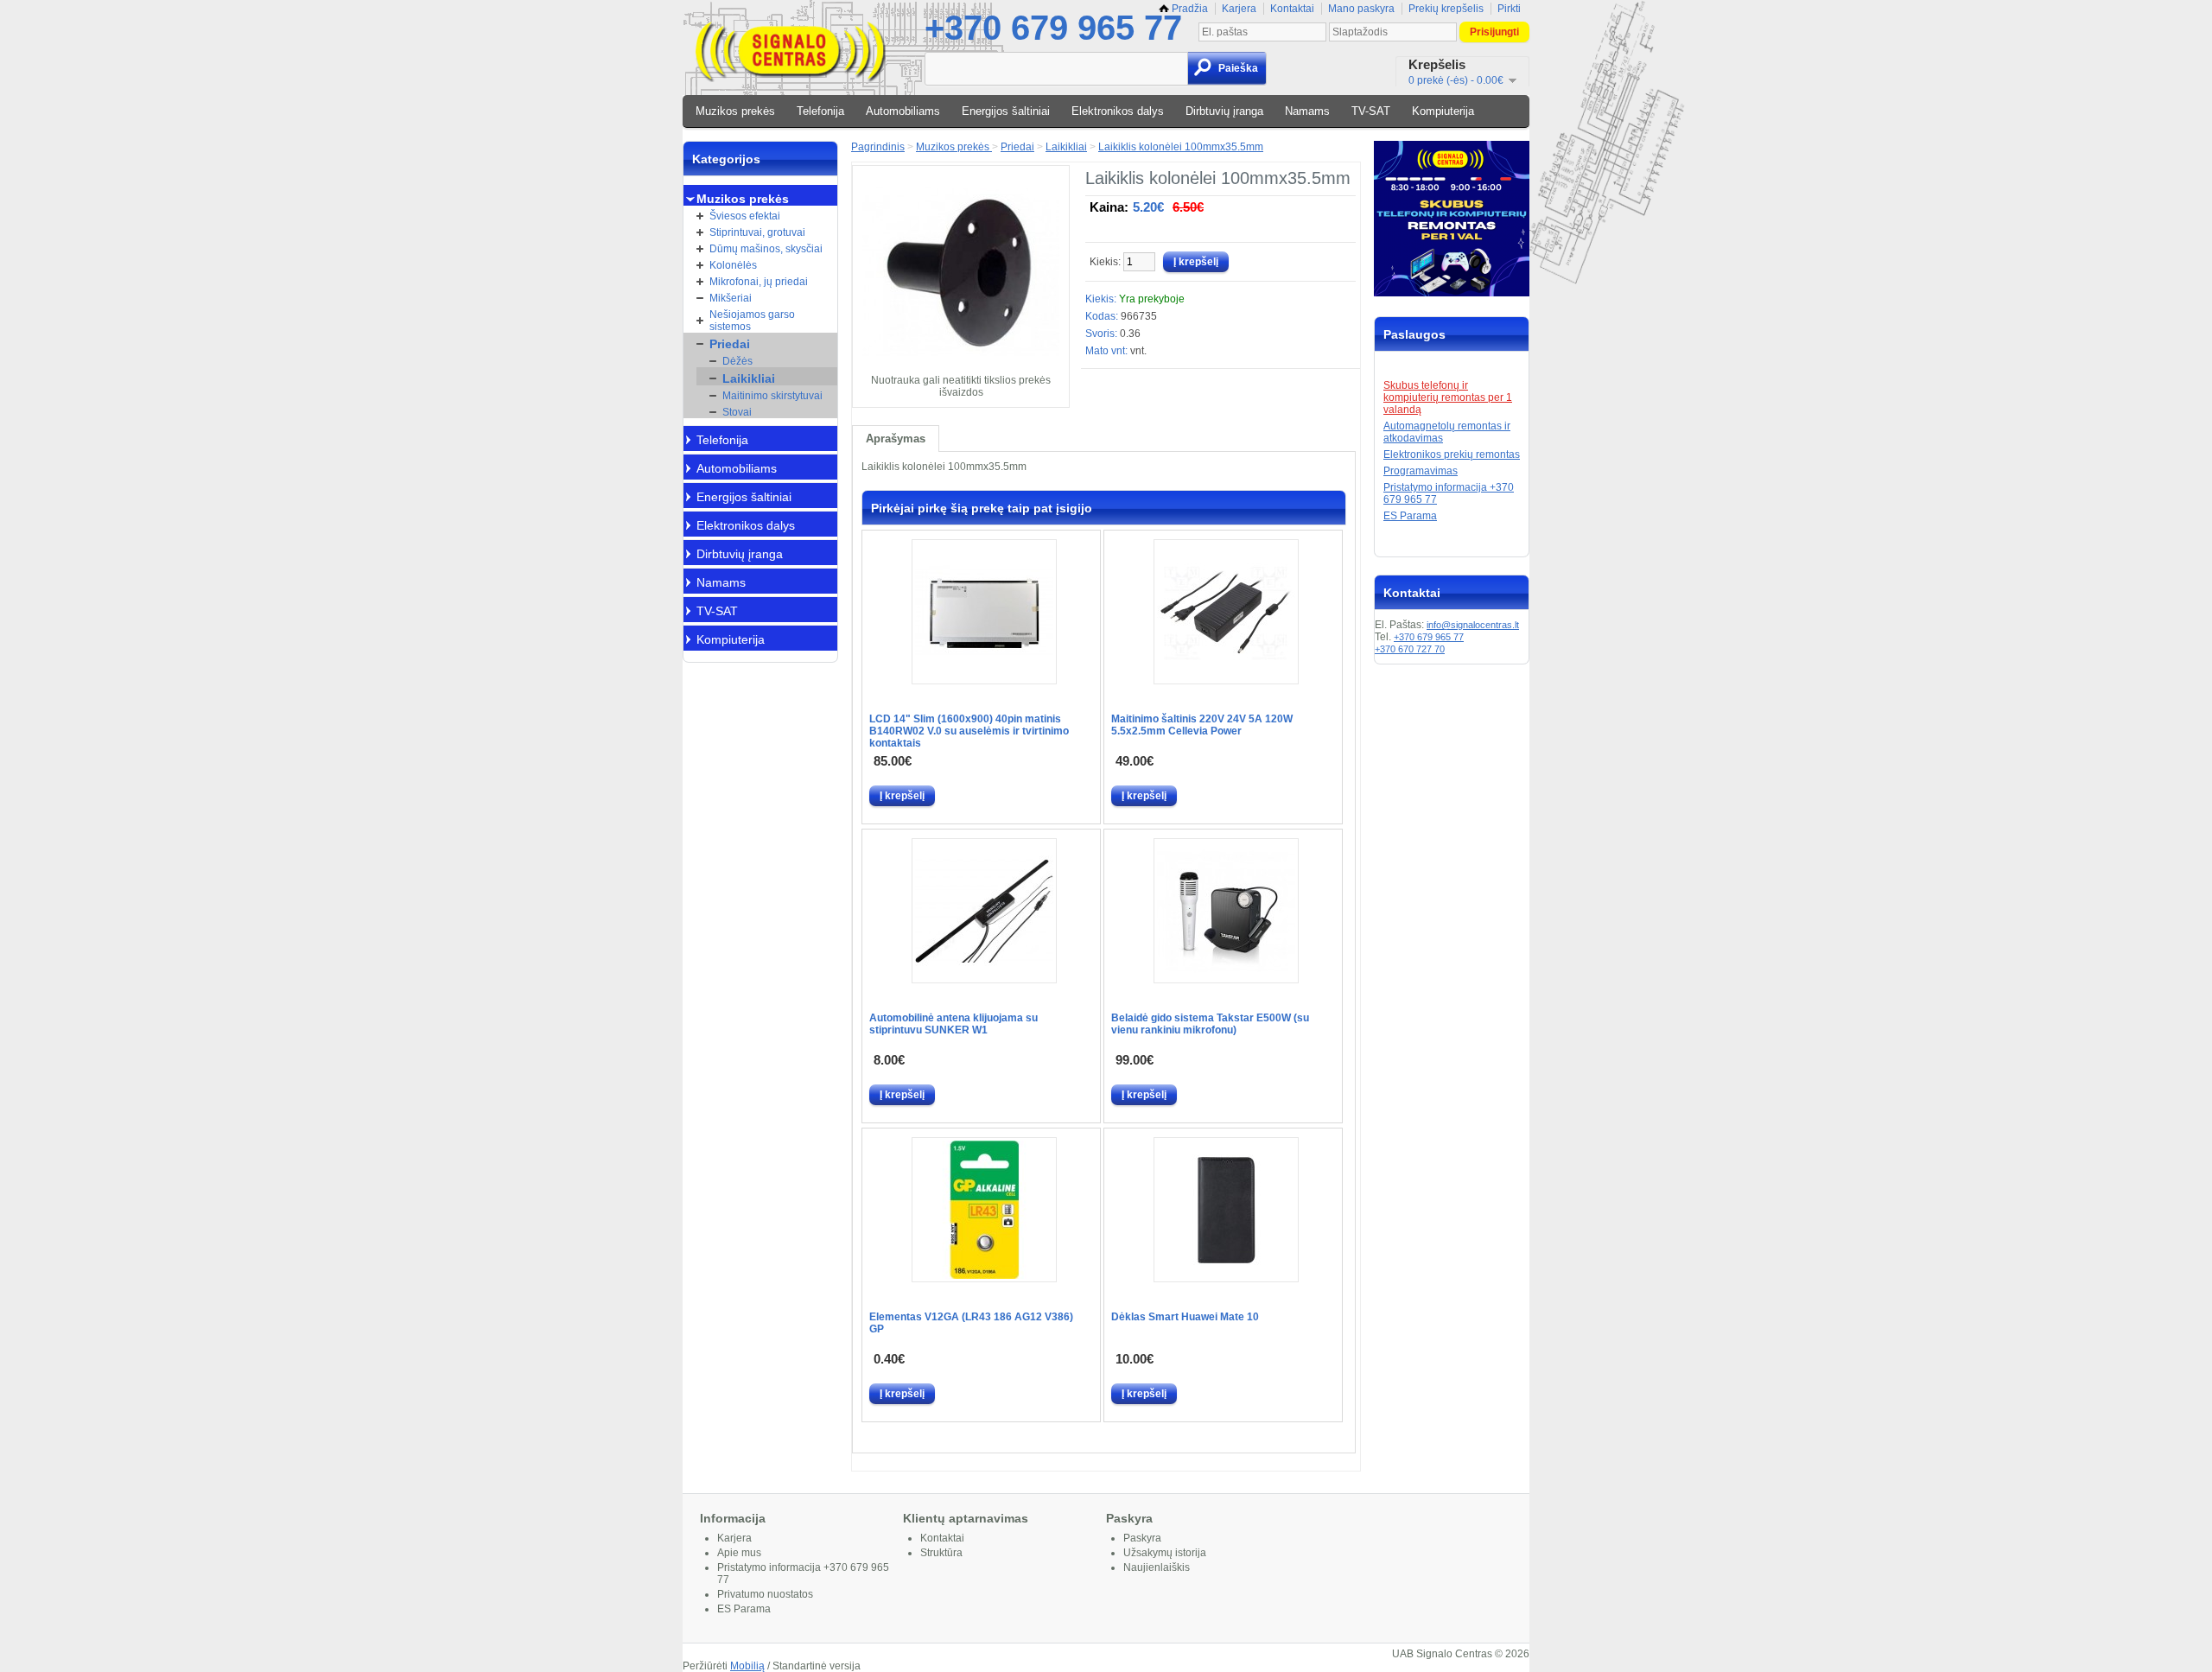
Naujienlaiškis (1157, 1567)
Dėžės (737, 361)
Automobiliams (903, 111)
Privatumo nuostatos (765, 1594)
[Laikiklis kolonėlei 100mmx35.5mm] (961, 368)
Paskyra (1142, 1538)
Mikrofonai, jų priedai (759, 282)
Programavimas (1421, 471)
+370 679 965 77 (1053, 28)
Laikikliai (749, 378)
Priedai (730, 344)
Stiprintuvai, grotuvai (757, 232)
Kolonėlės (733, 265)
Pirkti (1509, 9)
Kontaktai (1292, 9)
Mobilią (747, 1666)
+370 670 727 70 (1410, 649)
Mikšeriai (731, 298)
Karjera (1239, 9)
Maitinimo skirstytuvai (772, 396)
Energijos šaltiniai (1006, 111)
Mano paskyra (1361, 9)
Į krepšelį (902, 796)
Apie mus (739, 1553)
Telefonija (820, 111)
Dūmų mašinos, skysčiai (766, 249)
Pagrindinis (878, 147)
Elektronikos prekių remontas (1452, 455)
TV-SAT (1371, 111)
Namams (1307, 111)
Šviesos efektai (745, 216)
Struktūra (941, 1553)
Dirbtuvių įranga (1224, 111)
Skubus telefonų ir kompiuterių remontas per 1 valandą (1448, 397)
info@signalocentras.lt (1473, 625)
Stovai (737, 412)
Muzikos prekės (735, 111)
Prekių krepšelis (1446, 9)
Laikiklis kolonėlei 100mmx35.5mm (1181, 147)
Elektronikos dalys (1118, 111)
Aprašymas (896, 439)
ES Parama (1410, 516)
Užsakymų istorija (1165, 1553)
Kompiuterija (1443, 111)
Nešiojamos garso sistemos (752, 321)
